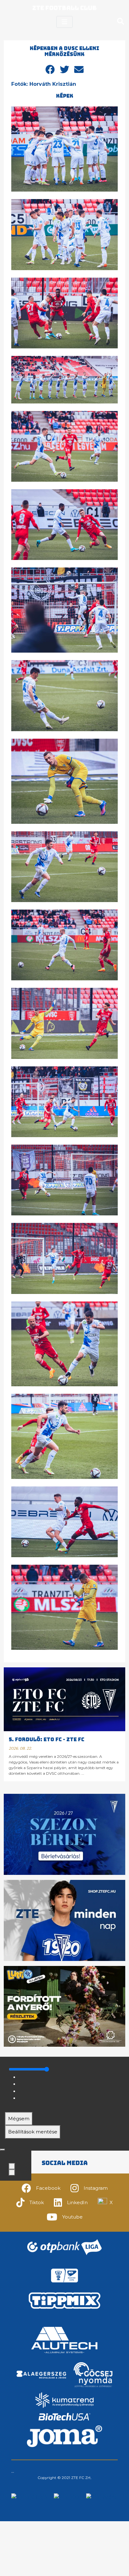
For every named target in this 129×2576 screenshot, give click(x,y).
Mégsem (19, 2119)
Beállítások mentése (33, 2132)
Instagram (96, 2188)
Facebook (48, 2188)
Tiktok (37, 2202)
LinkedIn (77, 2202)
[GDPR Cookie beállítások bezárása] (3, 2150)
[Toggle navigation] (64, 22)
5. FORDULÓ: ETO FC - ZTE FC (46, 1740)
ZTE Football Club (64, 8)
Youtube (72, 2217)
